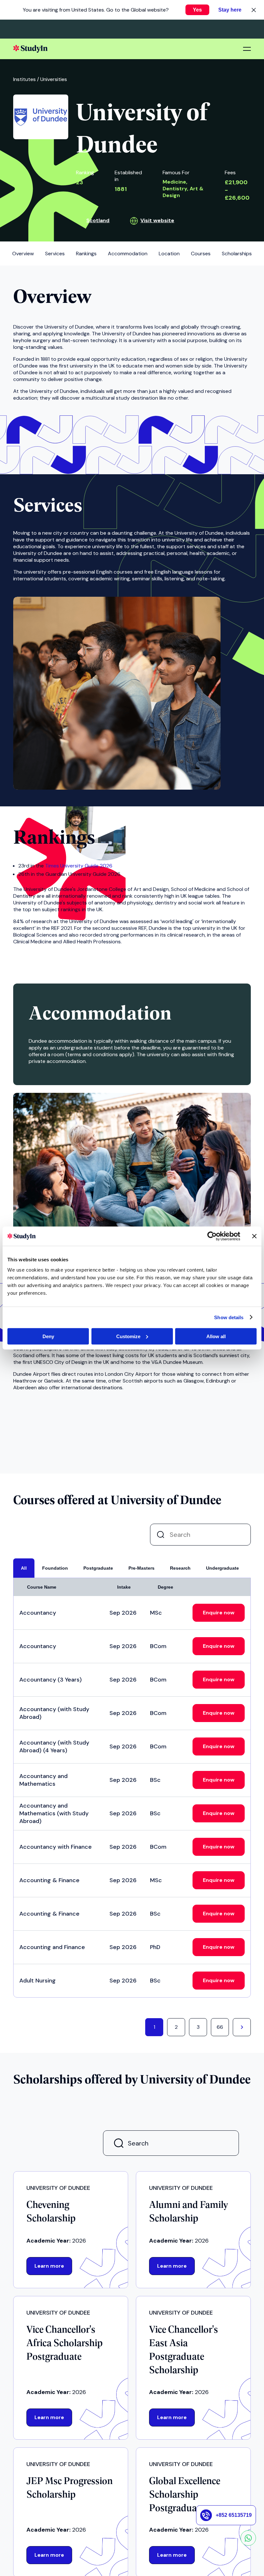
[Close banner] (254, 1236)
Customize (128, 1336)
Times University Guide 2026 (79, 866)
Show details (229, 1317)
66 (220, 2027)
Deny (48, 1336)
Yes (197, 10)
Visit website (157, 220)
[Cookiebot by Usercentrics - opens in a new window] (212, 1236)
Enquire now (219, 1613)
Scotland (98, 220)
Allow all (216, 1336)
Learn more (49, 2266)
